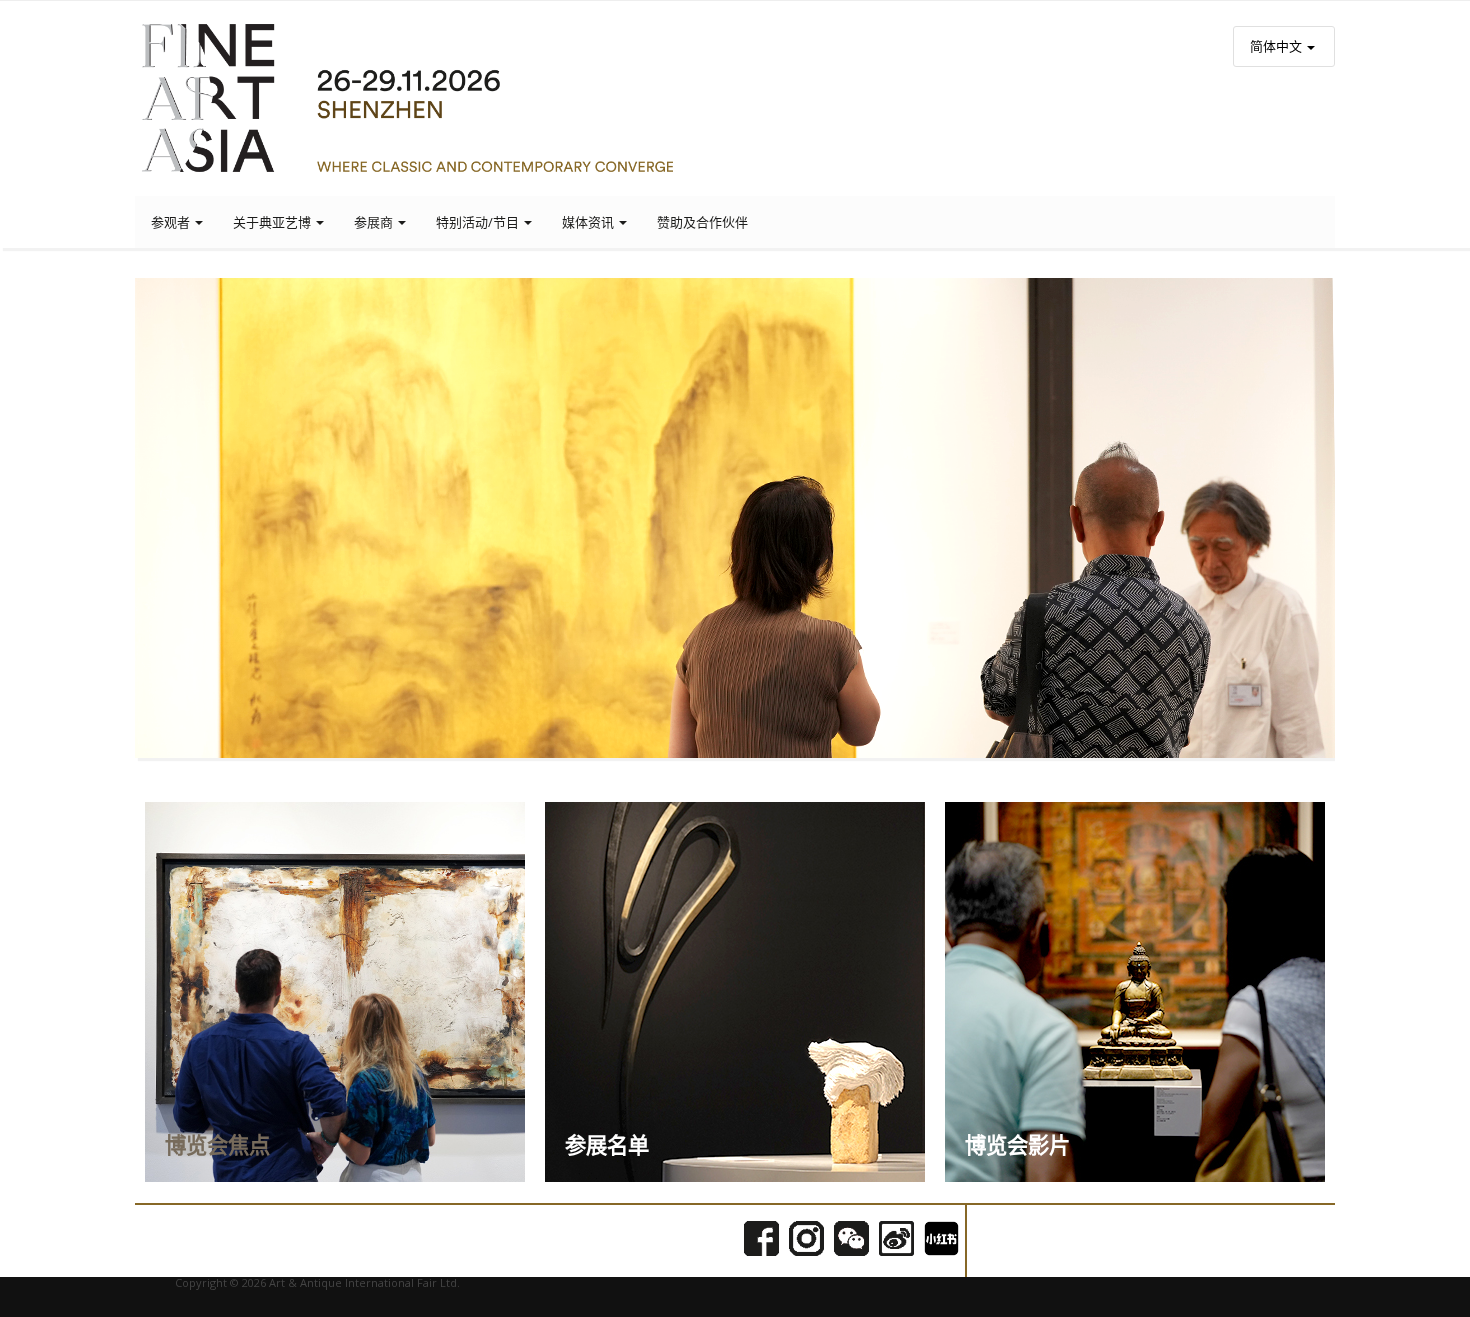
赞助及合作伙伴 (702, 222)
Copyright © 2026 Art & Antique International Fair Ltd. (317, 1282)
